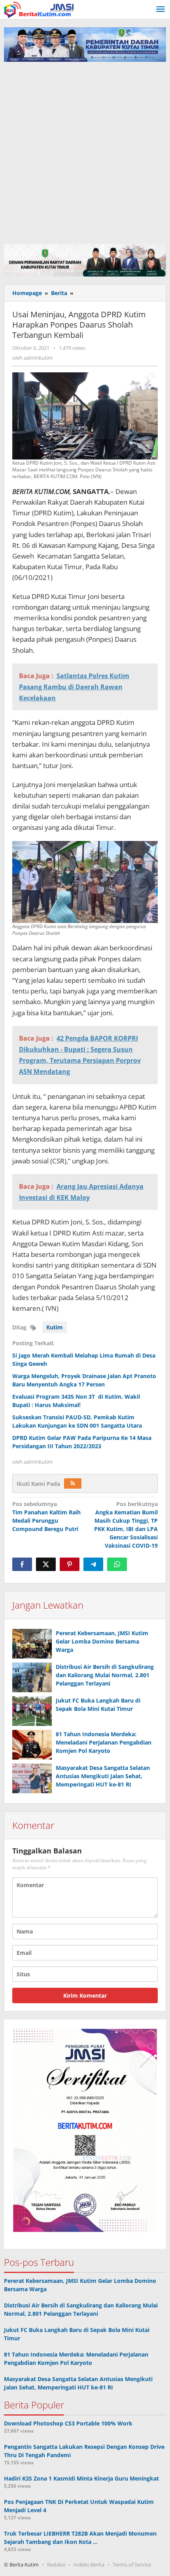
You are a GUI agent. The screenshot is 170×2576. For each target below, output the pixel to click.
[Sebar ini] (22, 1564)
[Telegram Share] (93, 1564)
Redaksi (56, 2565)
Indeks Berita (89, 2565)
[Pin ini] (70, 1564)
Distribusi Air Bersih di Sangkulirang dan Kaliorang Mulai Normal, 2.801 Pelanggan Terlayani (105, 1675)
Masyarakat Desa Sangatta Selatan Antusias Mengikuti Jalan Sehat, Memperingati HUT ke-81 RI (103, 1776)
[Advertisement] (85, 151)
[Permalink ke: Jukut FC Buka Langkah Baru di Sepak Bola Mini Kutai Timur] (32, 1711)
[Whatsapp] (117, 1564)
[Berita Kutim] (40, 9)
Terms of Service (132, 2565)
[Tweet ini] (46, 1564)
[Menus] (161, 10)
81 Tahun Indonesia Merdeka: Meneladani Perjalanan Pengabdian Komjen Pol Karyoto (104, 1742)
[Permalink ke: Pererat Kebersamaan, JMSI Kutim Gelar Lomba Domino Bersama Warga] (32, 1644)
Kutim (55, 1327)
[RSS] (73, 1483)
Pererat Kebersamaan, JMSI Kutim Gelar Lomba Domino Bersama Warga (102, 1641)
